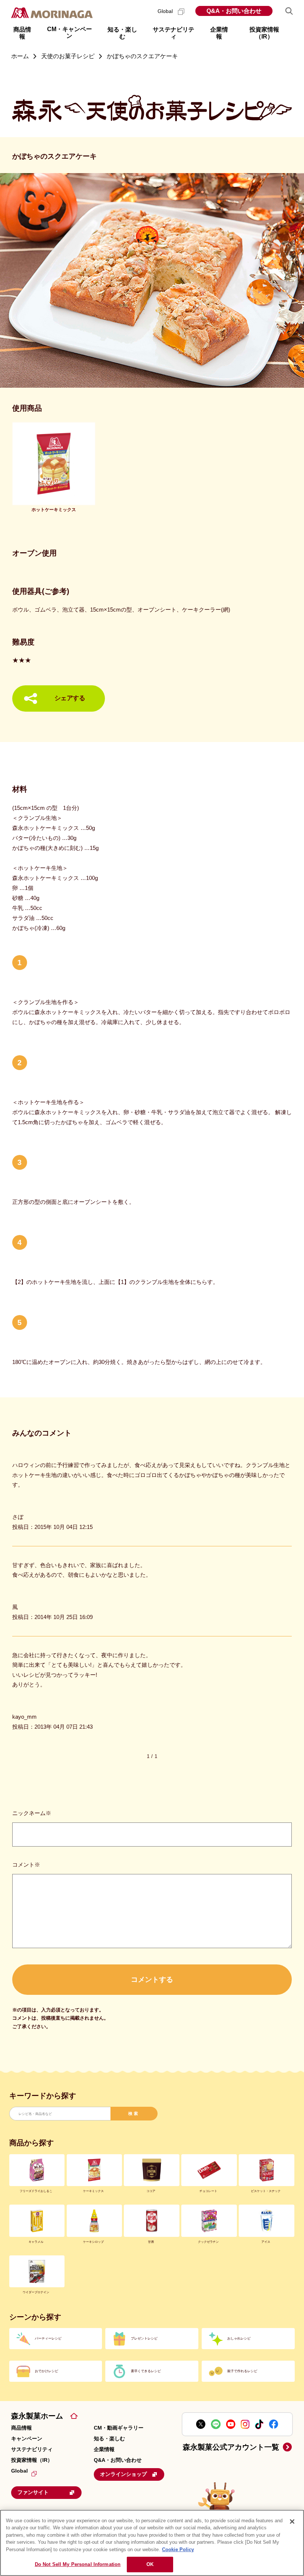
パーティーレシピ (48, 2338)
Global (166, 11)
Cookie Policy (178, 2549)
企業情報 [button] (219, 33)
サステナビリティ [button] (174, 33)
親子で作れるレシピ (242, 2371)
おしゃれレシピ (239, 2338)
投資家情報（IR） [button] (264, 33)
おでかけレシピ (47, 2371)
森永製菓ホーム (37, 2416)
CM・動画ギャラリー (119, 2428)
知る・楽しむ (109, 2438)
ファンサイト (33, 2492)
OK (150, 2564)
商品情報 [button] (22, 33)
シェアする (70, 698)
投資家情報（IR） (32, 2460)
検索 (134, 2113)
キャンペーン (27, 2438)
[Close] (292, 2522)
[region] (152, 2543)
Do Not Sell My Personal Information (78, 2564)
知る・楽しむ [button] (122, 33)
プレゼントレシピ (144, 2338)
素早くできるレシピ (146, 2371)
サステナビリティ (32, 2449)
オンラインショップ (123, 2474)
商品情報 (22, 2428)
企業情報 (104, 2449)
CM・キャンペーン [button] (70, 32)
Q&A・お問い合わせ (234, 11)
